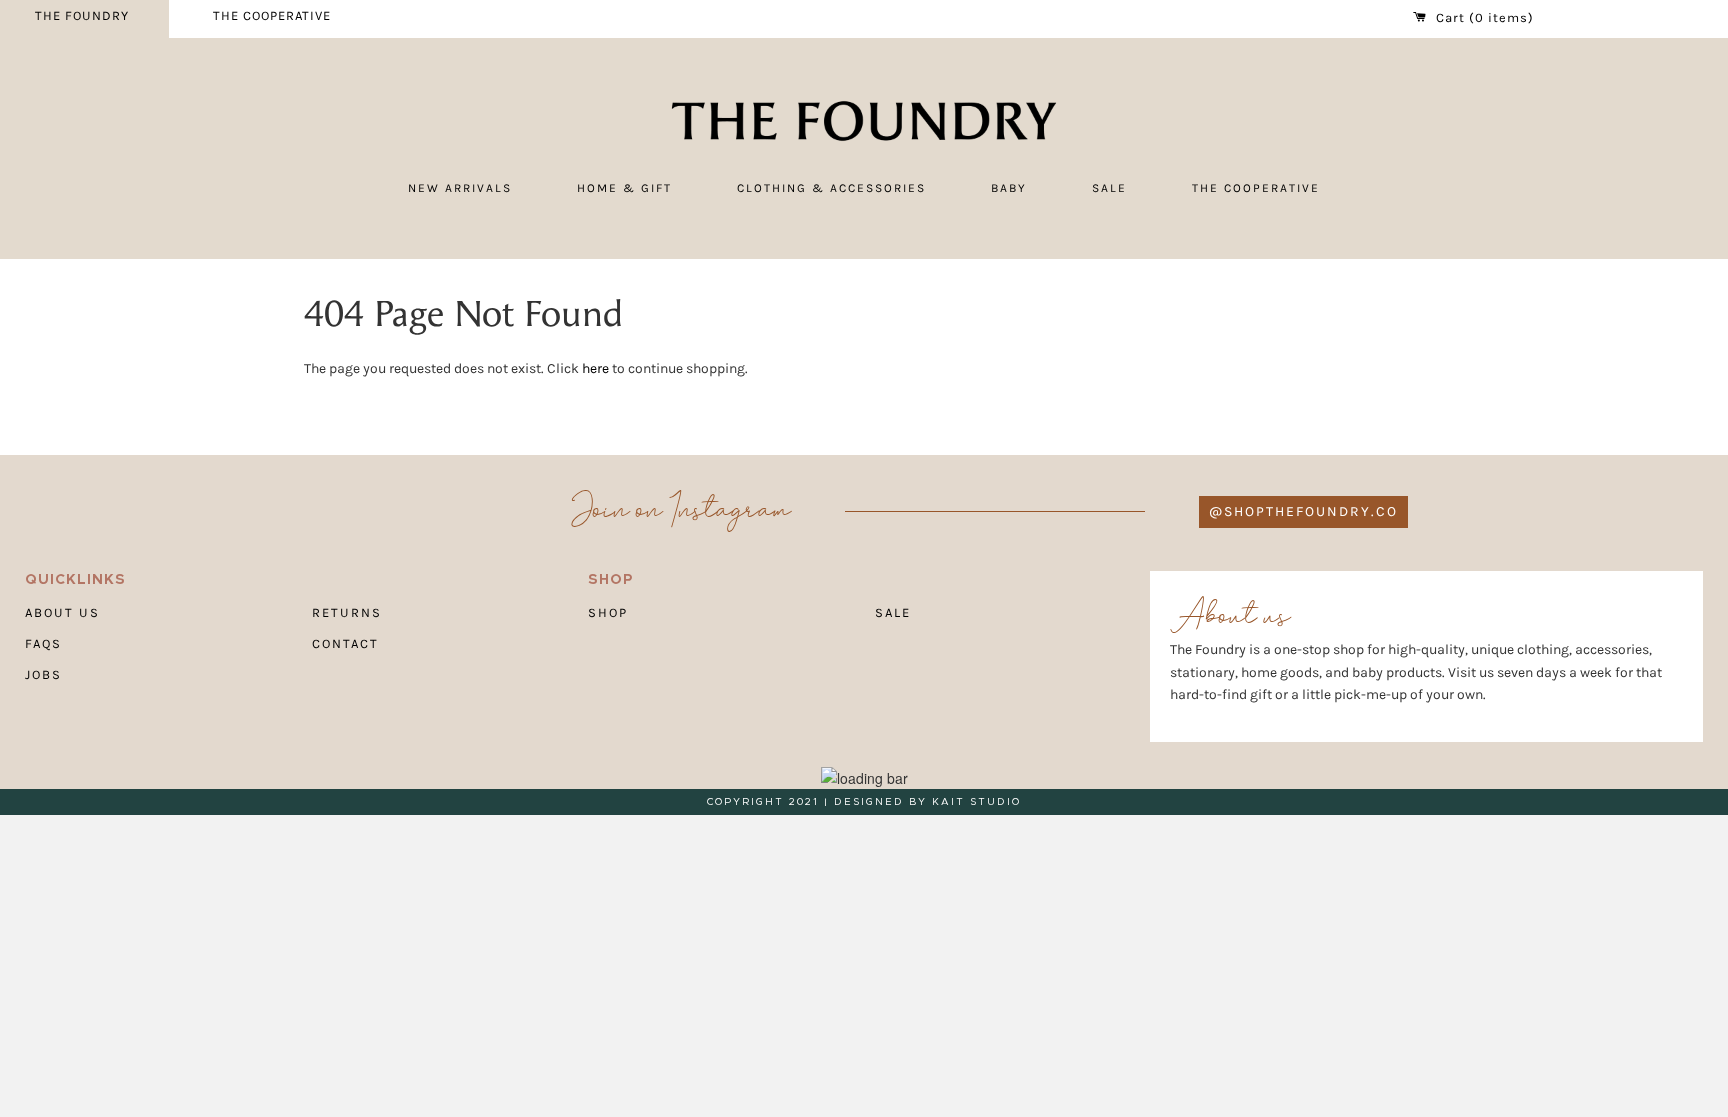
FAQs (43, 643)
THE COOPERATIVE (272, 15)
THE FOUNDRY (82, 15)
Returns (347, 612)
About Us (62, 612)
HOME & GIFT (624, 188)
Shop (608, 612)
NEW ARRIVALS (460, 188)
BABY (1009, 188)
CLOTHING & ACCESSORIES (831, 188)
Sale (893, 612)
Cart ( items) (1483, 17)
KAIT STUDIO (976, 802)
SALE (1109, 188)
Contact (345, 643)
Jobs (43, 674)
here (595, 368)
